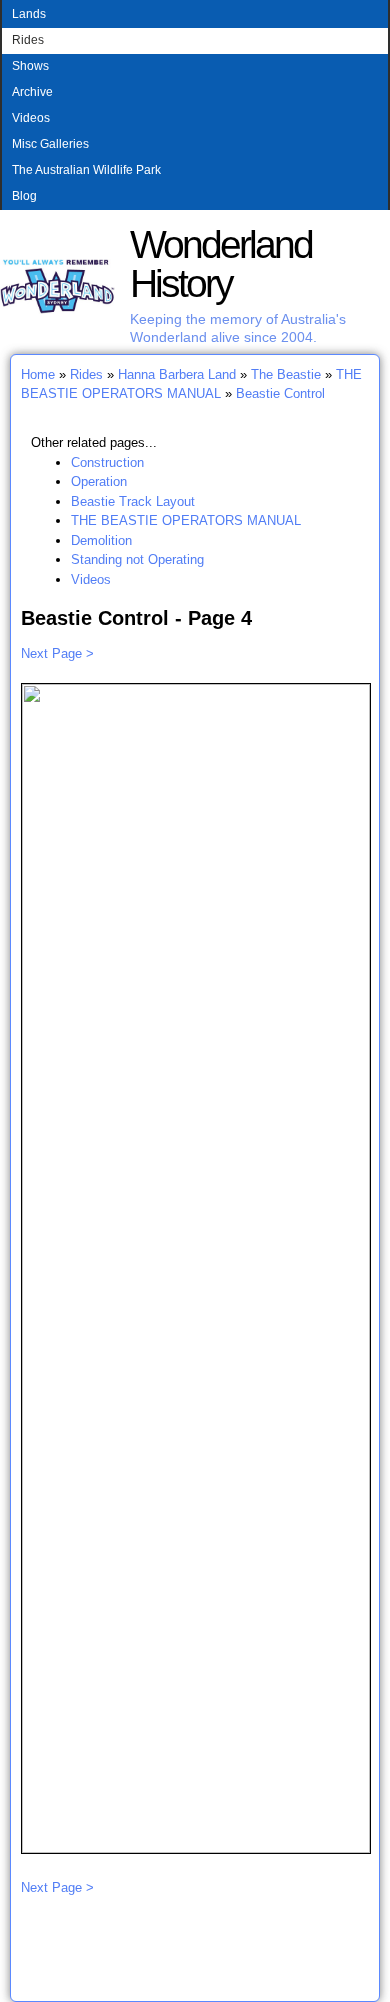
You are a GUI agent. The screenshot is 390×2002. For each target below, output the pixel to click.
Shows (30, 66)
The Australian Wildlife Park (86, 170)
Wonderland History (221, 264)
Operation (99, 481)
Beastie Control (280, 393)
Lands (29, 14)
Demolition (101, 540)
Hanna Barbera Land (177, 374)
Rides (28, 40)
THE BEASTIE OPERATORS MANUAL (186, 520)
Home (38, 374)
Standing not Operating (137, 559)
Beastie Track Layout (133, 501)
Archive (32, 92)
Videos (31, 118)
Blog (24, 196)
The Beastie (286, 374)
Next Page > (57, 653)
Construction (107, 462)
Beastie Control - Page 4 (136, 618)
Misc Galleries (50, 144)
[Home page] (57, 309)
